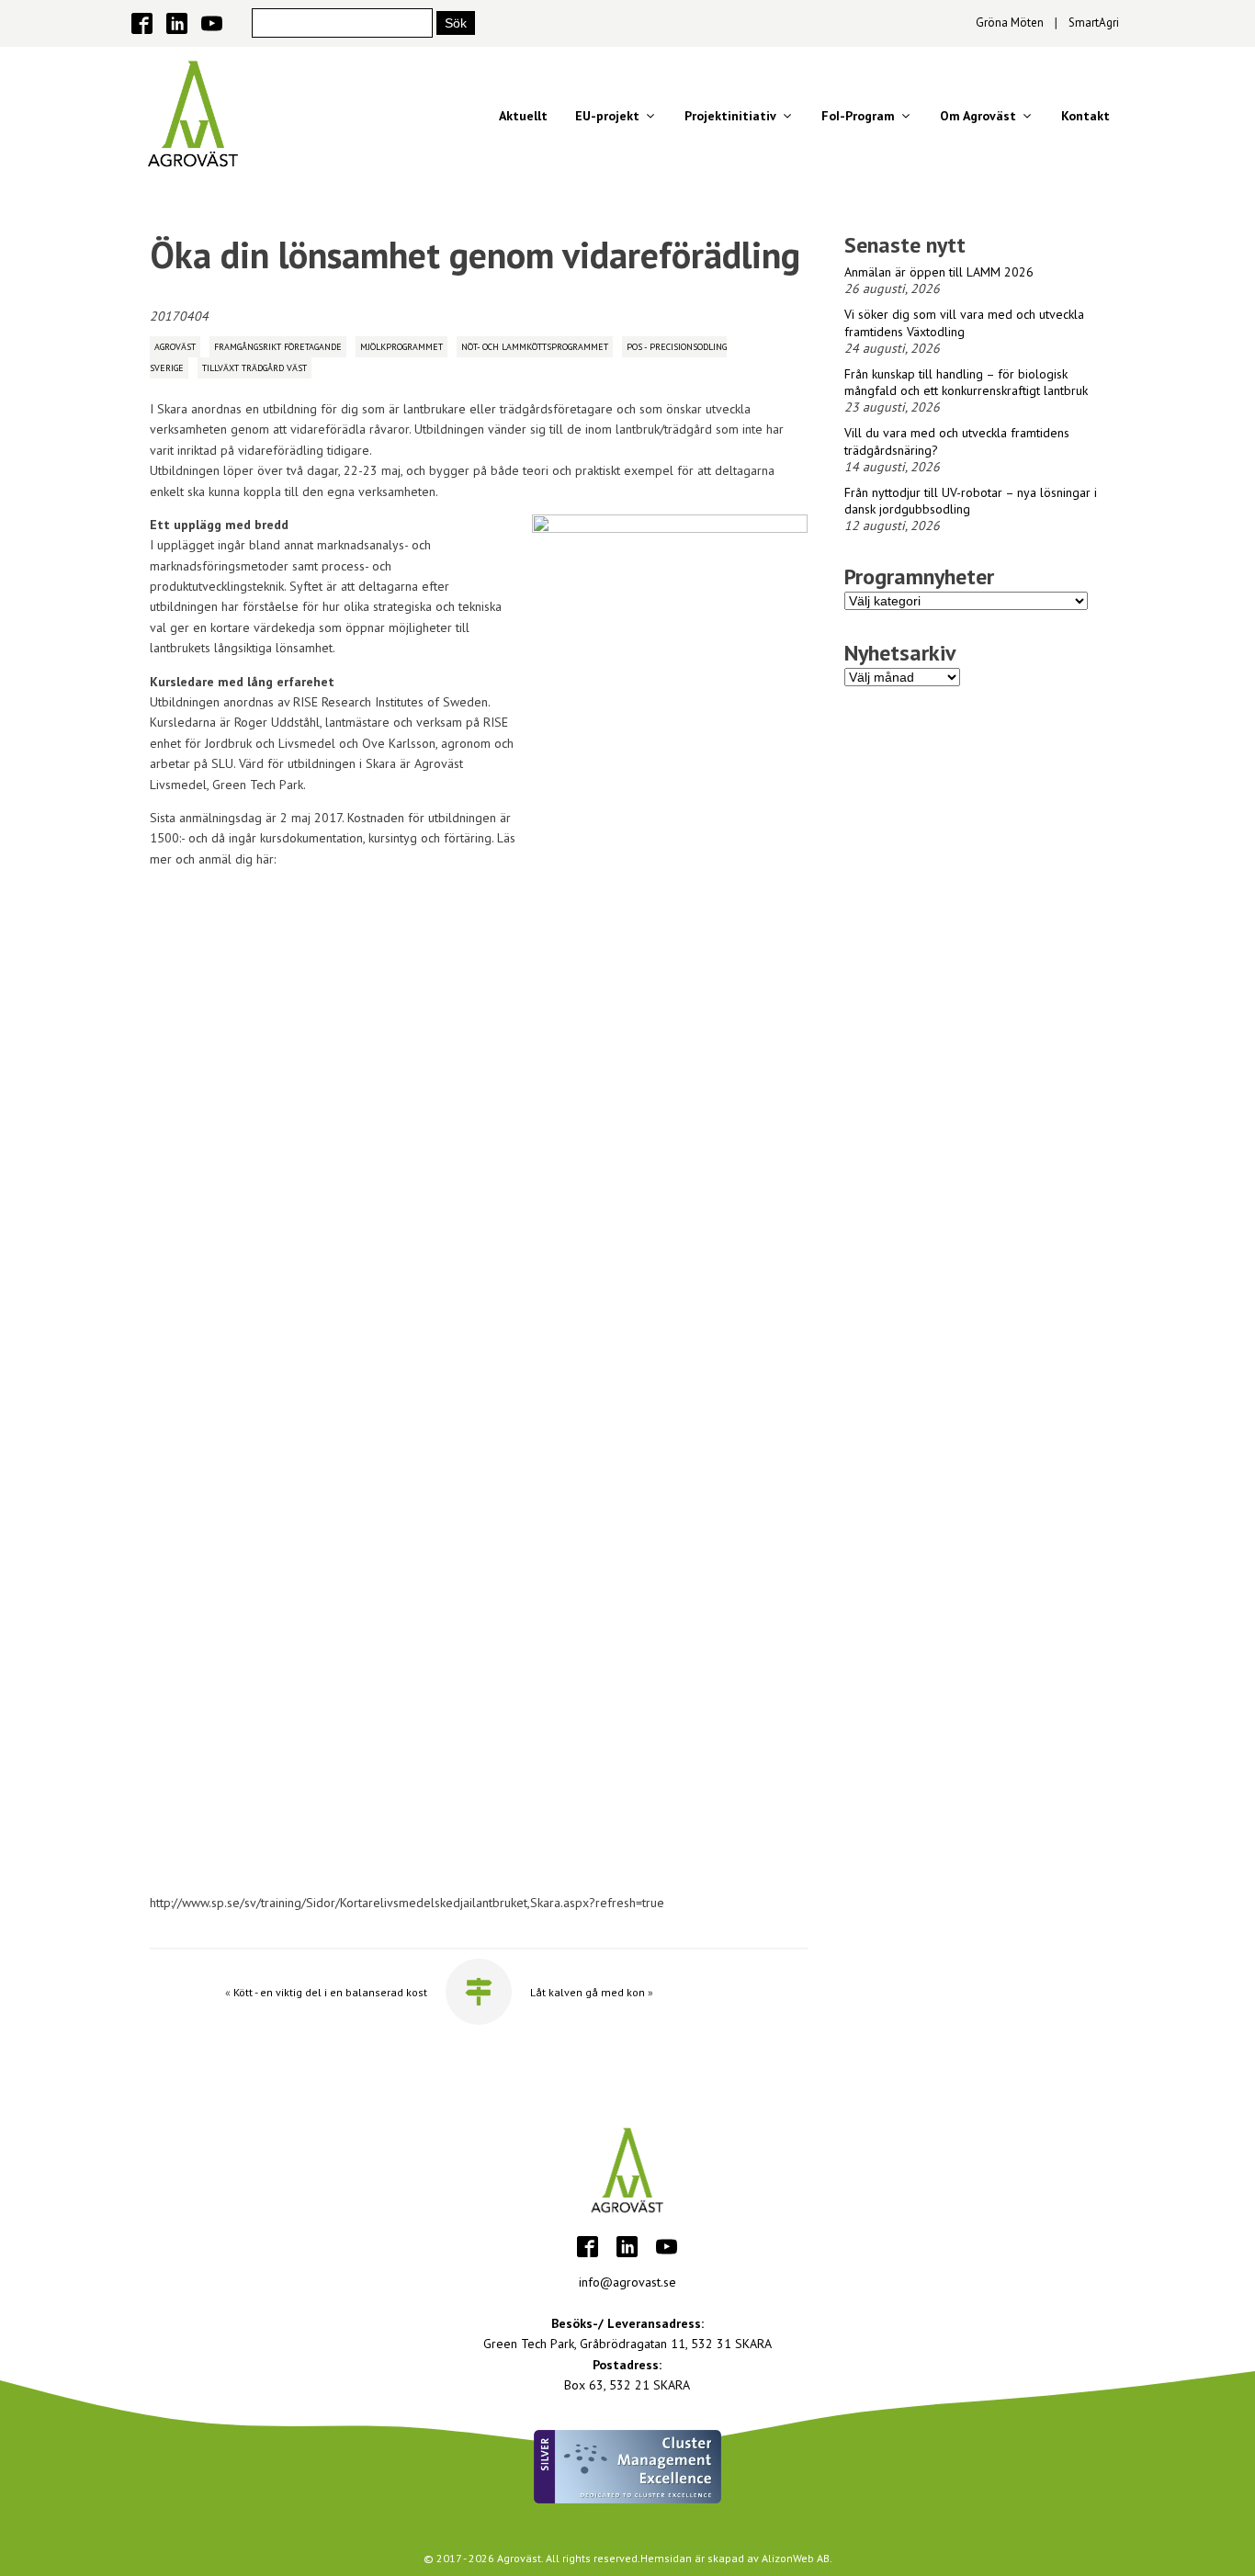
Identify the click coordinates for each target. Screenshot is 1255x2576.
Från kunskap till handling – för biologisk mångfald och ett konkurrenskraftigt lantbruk (966, 382)
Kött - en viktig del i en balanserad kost (330, 1992)
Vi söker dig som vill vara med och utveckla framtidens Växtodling (964, 322)
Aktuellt (523, 116)
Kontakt (1085, 116)
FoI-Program (858, 116)
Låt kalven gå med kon (588, 1992)
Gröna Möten (1010, 23)
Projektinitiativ (730, 116)
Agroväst (175, 347)
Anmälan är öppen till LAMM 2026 (939, 272)
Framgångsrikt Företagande (278, 347)
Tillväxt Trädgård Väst (254, 368)
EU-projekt (607, 116)
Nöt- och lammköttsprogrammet (535, 347)
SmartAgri (1094, 23)
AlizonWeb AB (796, 2558)
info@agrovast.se (627, 2282)
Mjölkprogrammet (401, 347)
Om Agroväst (978, 116)
